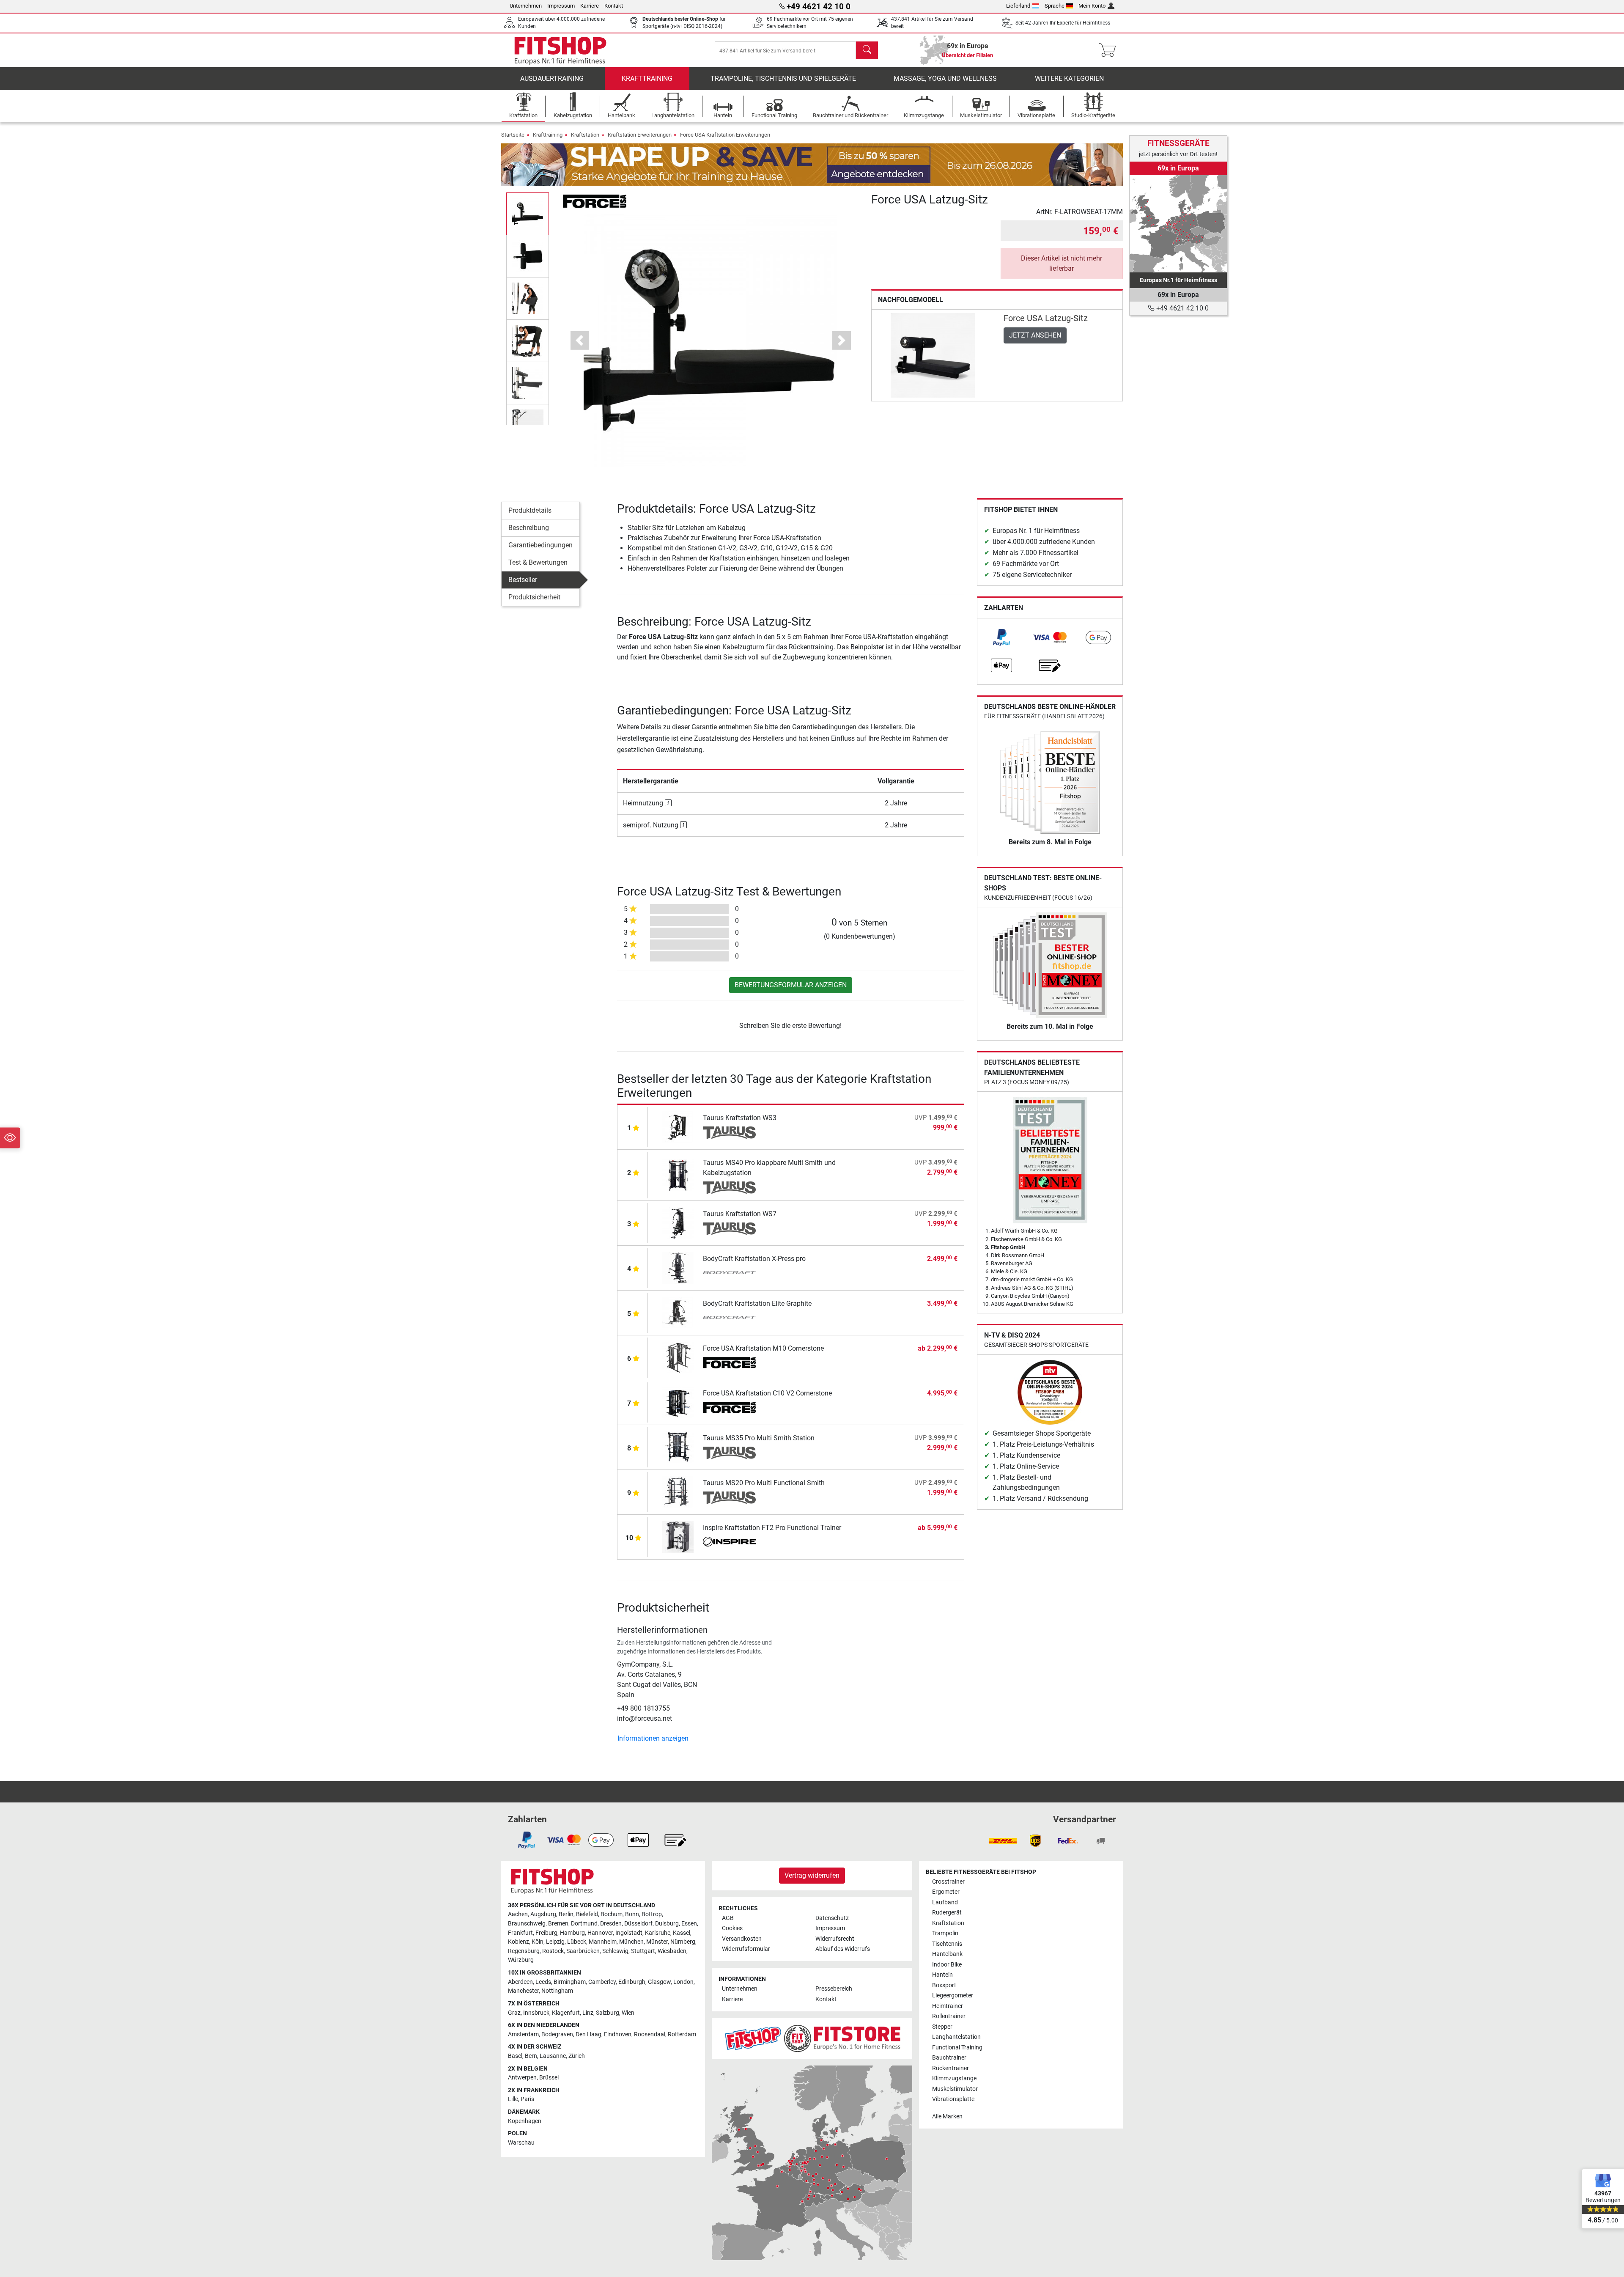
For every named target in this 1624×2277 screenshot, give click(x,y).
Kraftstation (585, 135)
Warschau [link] (521, 2143)
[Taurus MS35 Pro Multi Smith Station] (678, 1447)
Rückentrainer (951, 2068)
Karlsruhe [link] (658, 1933)
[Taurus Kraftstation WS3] (678, 1127)
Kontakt (614, 6)
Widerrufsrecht (835, 1939)
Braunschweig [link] (527, 1924)
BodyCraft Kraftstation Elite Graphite (757, 1303)
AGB (728, 1918)
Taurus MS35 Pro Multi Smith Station (759, 1438)
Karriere (590, 6)
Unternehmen (526, 6)
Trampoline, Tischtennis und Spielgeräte (783, 78)
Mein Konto (1092, 6)
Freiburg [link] (546, 1933)
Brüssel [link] (549, 2078)
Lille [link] (513, 2099)
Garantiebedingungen (540, 545)
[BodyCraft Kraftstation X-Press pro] (678, 1268)
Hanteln (942, 1975)
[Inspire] (729, 1543)
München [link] (631, 1942)
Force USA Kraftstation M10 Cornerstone (763, 1348)
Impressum (561, 6)
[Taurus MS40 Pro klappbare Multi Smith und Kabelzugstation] (678, 1174)
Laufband (945, 1902)
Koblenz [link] (518, 1942)
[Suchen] (867, 50)
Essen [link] (689, 1924)
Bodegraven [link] (557, 2034)
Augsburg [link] (543, 1914)
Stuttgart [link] (643, 1951)
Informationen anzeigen (653, 1738)
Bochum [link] (612, 1914)
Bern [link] (531, 2056)
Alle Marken (947, 2116)
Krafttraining (647, 78)
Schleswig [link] (615, 1951)
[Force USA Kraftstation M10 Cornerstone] (678, 1357)
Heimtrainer (948, 2006)
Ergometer (946, 1892)
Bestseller (523, 580)
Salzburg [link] (608, 2013)
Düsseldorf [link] (638, 1924)
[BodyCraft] (729, 1274)
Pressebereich (834, 1989)
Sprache (1055, 6)
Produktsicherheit (534, 597)
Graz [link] (514, 2013)
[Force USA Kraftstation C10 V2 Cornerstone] (678, 1402)
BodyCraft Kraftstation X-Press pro (754, 1259)
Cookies (732, 1928)
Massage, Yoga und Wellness (945, 78)
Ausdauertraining (552, 78)
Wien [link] (628, 2013)
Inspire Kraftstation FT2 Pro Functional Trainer (772, 1528)
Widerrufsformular (746, 1949)
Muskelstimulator (955, 2089)
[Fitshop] (560, 50)
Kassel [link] (682, 1933)
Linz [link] (588, 2013)
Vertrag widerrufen (812, 1875)
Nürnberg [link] (683, 1942)
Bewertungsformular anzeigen (791, 985)
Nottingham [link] (557, 1991)
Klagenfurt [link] (566, 2013)
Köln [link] (538, 1942)
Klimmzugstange (954, 2078)
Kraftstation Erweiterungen (640, 135)
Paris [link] (527, 2099)
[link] (1001, 637)
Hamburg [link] (572, 1933)
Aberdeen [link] (520, 1982)
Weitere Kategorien (1069, 78)
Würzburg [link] (521, 1960)
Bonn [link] (632, 1914)
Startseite (513, 135)
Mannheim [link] (603, 1942)
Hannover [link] (600, 1933)
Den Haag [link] (588, 2034)
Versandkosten (742, 1939)
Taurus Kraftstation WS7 (740, 1214)
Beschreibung (529, 528)
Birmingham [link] (570, 1982)
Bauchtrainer (949, 2058)
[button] (528, 214)
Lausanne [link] (553, 2056)
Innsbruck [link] (536, 2013)
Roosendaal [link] (650, 2034)
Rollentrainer (949, 2016)
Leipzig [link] (555, 1942)
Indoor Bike (947, 1965)
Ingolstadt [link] (629, 1933)
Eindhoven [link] (618, 2034)
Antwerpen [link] (522, 2078)
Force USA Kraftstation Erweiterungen (725, 135)
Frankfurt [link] (520, 1933)
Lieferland (1018, 6)
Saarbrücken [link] (583, 1951)
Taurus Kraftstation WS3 (740, 1118)
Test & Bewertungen (538, 562)
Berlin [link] (566, 1914)
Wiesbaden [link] (672, 1951)
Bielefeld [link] (587, 1914)
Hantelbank (947, 1954)
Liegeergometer (953, 1995)
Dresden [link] (611, 1924)
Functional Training (957, 2048)
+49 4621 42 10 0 (1182, 308)
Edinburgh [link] (632, 1982)
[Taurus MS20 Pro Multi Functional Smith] (678, 1492)
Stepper (942, 2027)
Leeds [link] (543, 1982)
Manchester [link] (523, 1991)
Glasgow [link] (659, 1982)
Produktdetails (530, 510)
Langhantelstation (956, 2037)
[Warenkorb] (1110, 50)
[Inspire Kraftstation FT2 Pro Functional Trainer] (678, 1537)
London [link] (683, 1982)
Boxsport (944, 1985)
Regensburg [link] (524, 1951)
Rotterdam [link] (682, 2034)
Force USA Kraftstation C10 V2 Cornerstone (767, 1393)
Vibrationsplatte (953, 2099)
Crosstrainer (948, 1882)
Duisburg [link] (667, 1924)
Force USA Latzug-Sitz (1046, 318)
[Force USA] (729, 1363)
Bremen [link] (558, 1924)
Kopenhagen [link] (525, 2121)
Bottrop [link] (652, 1914)
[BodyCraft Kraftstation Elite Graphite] (678, 1312)
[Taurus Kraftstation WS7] (678, 1223)
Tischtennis (947, 1944)
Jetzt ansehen (1035, 335)
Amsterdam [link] (523, 2034)
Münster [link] (657, 1942)
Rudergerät (947, 1913)
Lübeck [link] (577, 1942)
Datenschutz (832, 1918)
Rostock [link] (553, 1951)
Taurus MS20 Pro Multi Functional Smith (764, 1483)
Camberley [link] (602, 1982)
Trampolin (945, 1933)
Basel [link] (515, 2056)
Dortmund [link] (584, 1924)
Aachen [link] (518, 1914)
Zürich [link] (577, 2056)
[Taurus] (729, 1133)
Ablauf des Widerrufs (843, 1949)
